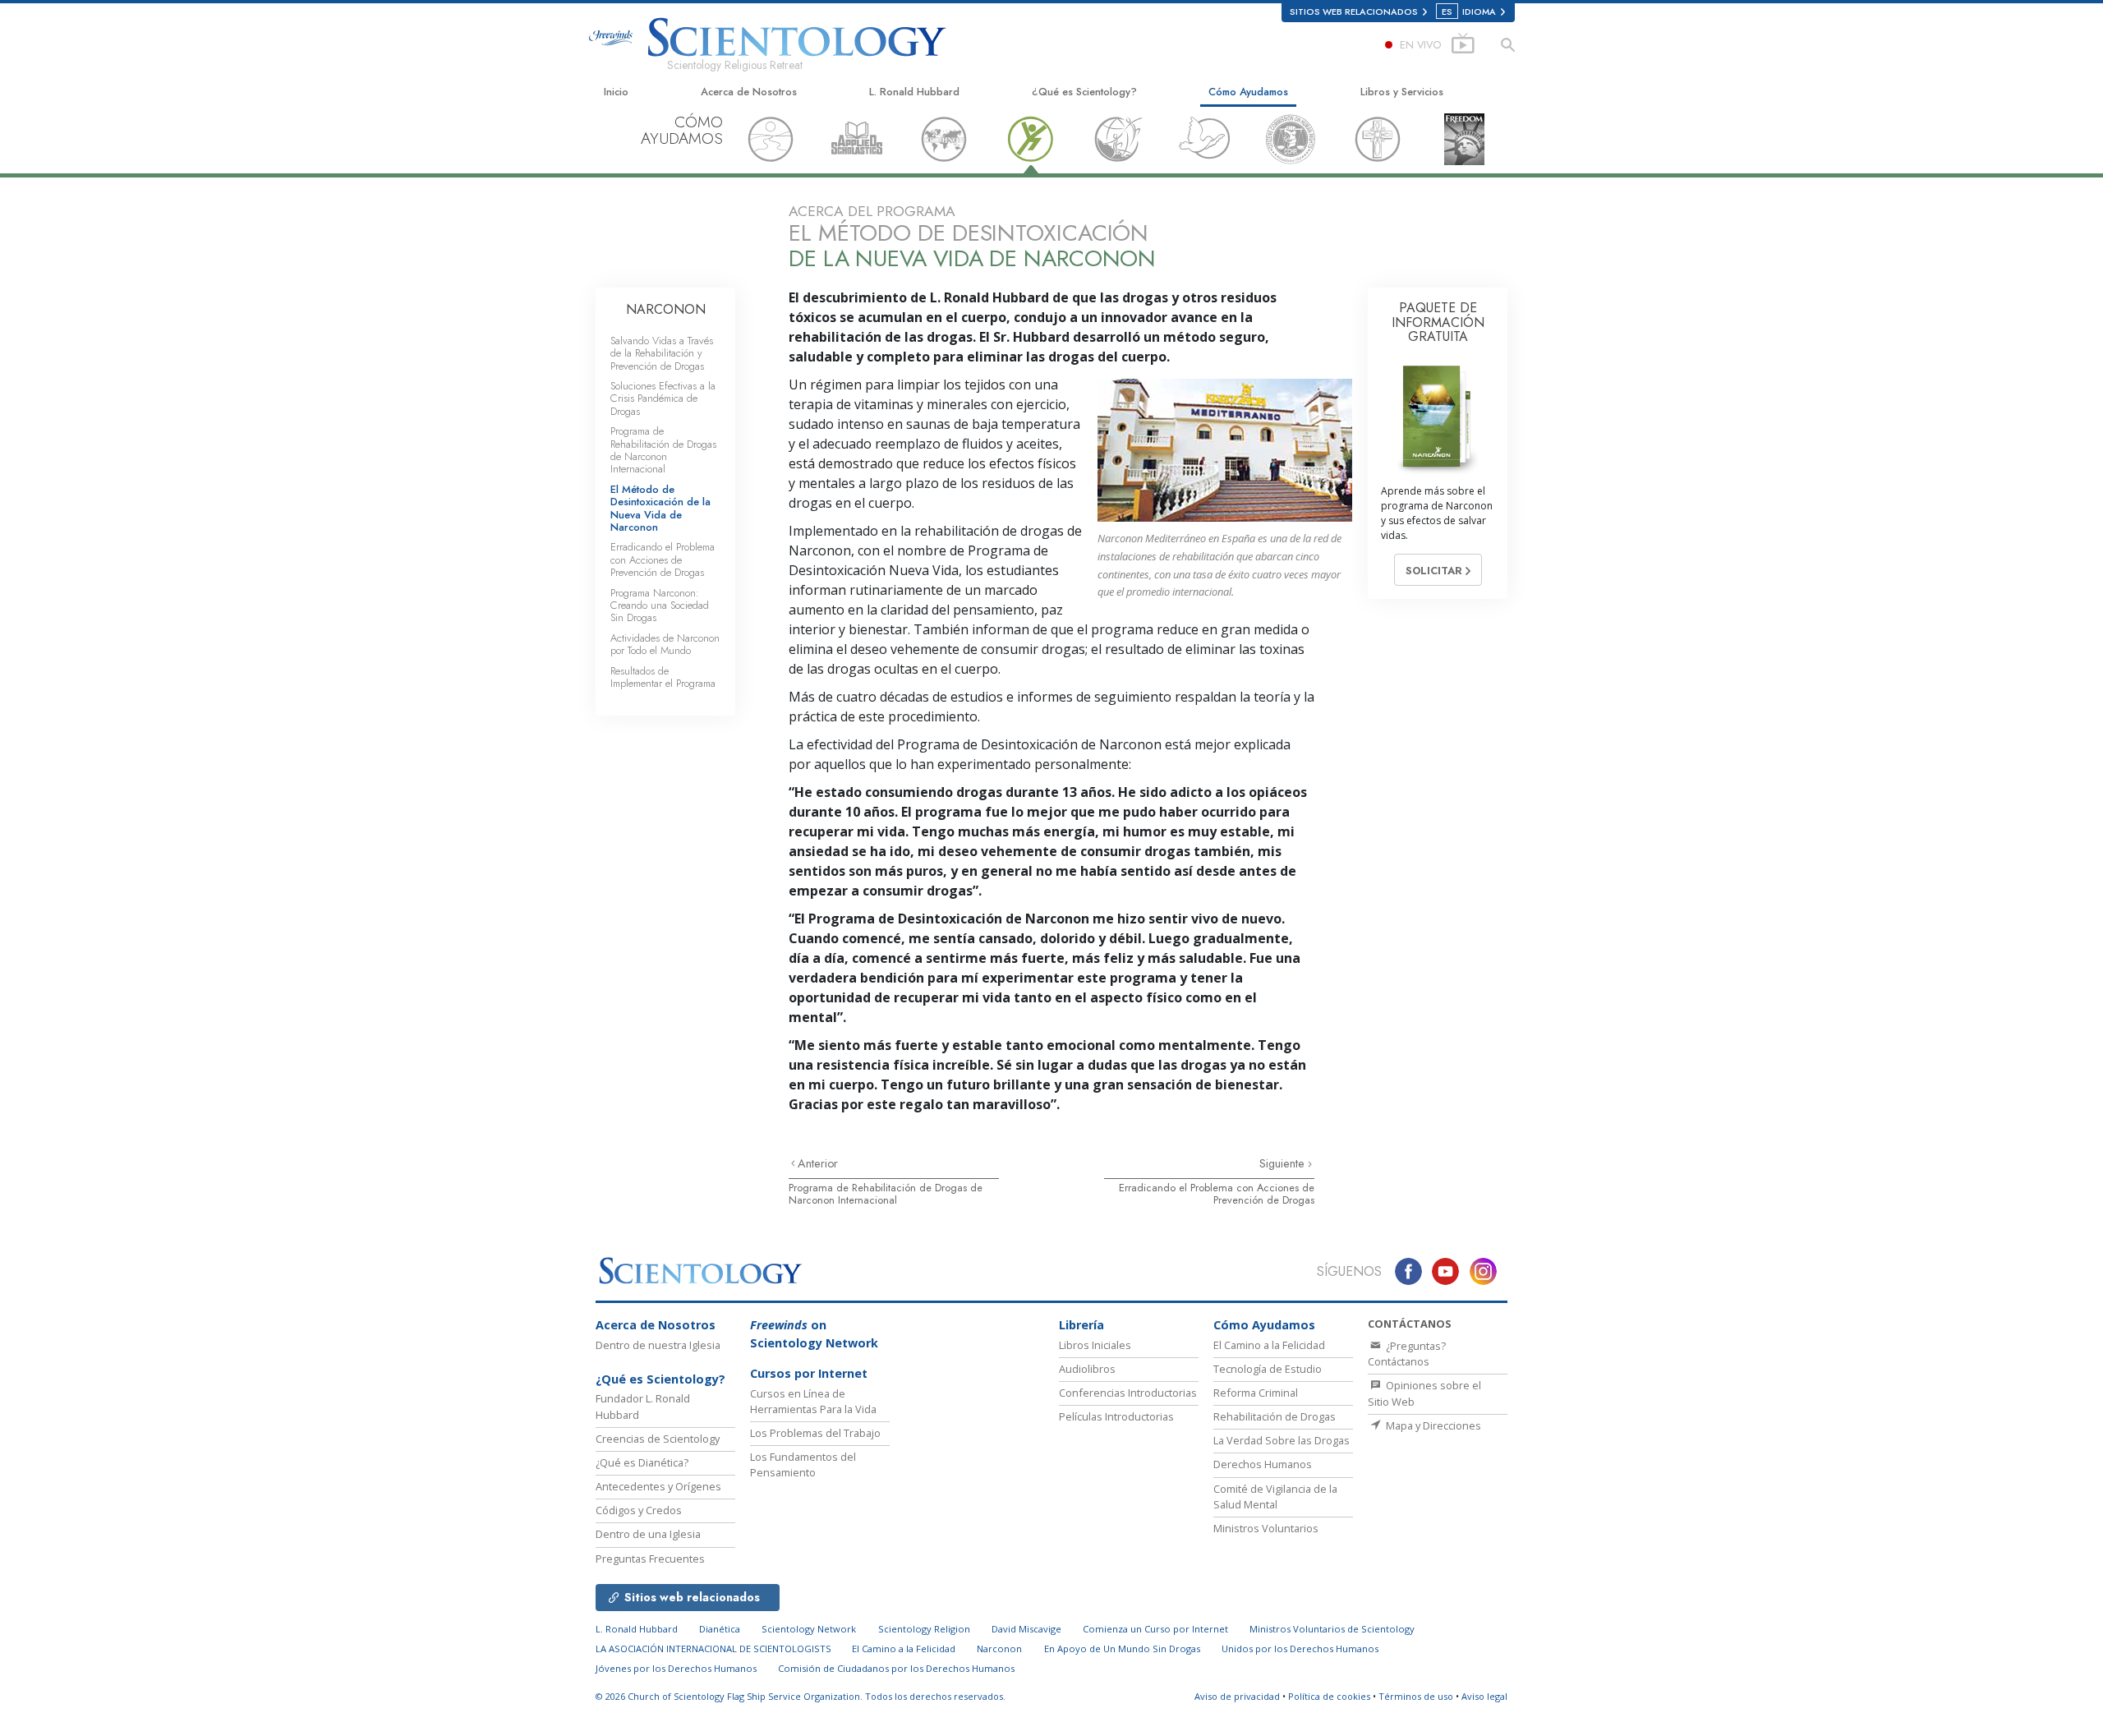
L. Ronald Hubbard (914, 92)
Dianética (720, 1629)
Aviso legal (1484, 1696)
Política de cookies (1329, 1696)
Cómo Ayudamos (1248, 92)
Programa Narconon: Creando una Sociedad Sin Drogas (660, 606)
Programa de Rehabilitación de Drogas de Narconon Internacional (886, 1194)
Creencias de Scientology (658, 1439)
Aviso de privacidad (1237, 1696)
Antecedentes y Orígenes (658, 1486)
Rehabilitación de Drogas (1275, 1416)
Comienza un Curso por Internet (1155, 1629)
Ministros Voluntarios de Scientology (1332, 1629)
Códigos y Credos (639, 1510)
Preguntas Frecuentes (650, 1559)
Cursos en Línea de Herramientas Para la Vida (813, 1401)
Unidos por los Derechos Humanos (1300, 1649)
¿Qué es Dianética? (642, 1462)
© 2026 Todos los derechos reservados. (801, 1696)
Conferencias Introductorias (1128, 1393)
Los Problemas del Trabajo (815, 1433)
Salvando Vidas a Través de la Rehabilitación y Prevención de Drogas (662, 353)
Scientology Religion (924, 1629)
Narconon (999, 1649)
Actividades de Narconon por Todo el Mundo (665, 644)
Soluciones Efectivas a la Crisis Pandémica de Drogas (663, 398)
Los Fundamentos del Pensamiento (803, 1464)
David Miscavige (1026, 1629)
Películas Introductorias (1116, 1416)
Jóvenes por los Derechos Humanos (676, 1668)
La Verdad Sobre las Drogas (1282, 1440)
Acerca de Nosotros (749, 92)
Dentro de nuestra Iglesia (658, 1345)
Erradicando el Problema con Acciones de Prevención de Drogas (1217, 1194)
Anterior (818, 1163)
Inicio (616, 92)
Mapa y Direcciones (1432, 1425)
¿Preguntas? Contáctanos (1407, 1354)
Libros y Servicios (1402, 92)
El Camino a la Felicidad (1269, 1345)
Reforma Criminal (1256, 1393)
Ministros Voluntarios (1266, 1528)
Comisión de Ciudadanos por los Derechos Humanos (896, 1668)
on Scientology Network (814, 1334)
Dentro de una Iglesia (648, 1534)
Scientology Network (809, 1629)
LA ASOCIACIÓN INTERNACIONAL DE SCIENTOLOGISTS (715, 1649)
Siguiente (1284, 1163)
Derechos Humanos (1263, 1464)
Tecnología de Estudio (1268, 1369)
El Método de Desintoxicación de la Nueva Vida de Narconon (660, 508)
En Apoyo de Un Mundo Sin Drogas (1122, 1649)
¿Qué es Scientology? (1084, 92)
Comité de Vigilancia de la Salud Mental (1275, 1497)
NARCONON (666, 309)
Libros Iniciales (1095, 1345)
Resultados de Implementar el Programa (663, 677)
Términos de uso (1416, 1696)
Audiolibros (1087, 1369)
